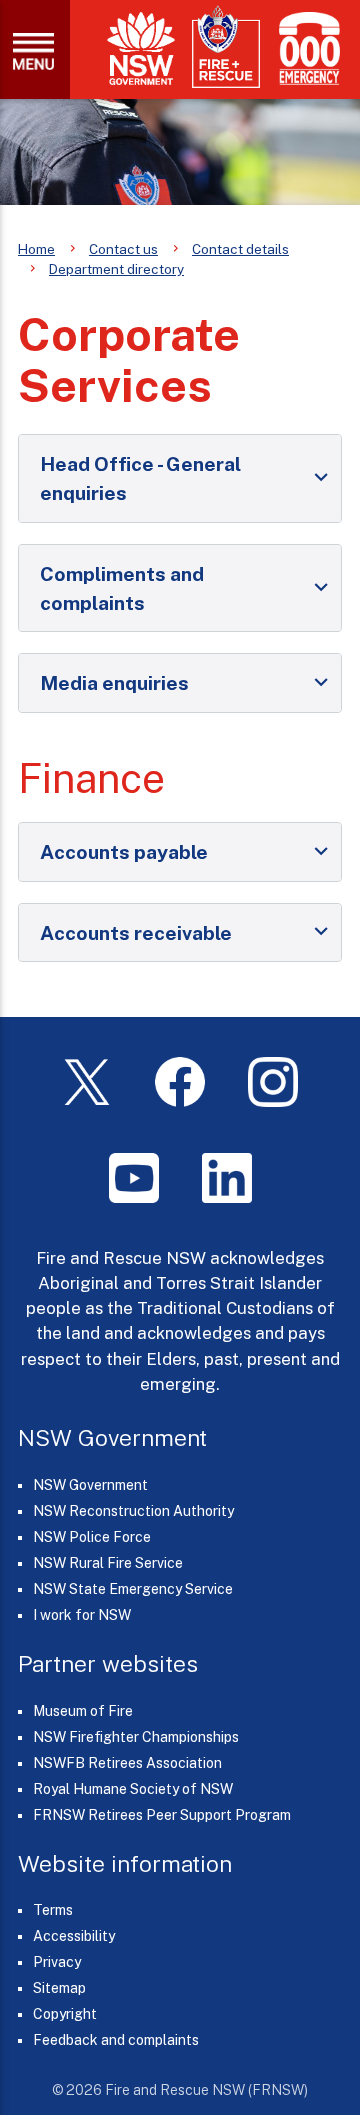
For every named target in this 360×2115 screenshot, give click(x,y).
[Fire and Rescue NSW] (226, 47)
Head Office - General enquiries (140, 478)
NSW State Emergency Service (133, 1589)
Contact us (123, 249)
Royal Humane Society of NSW (133, 1789)
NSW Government (90, 1485)
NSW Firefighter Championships (136, 1737)
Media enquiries (114, 682)
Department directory (116, 269)
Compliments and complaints (122, 588)
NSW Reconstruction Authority (133, 1511)
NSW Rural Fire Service (108, 1563)
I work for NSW (82, 1615)
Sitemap (59, 1988)
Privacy (57, 1962)
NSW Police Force (92, 1537)
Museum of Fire (83, 1711)
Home (36, 249)
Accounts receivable (136, 932)
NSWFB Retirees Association (127, 1763)
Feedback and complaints (116, 2040)
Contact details (240, 249)
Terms (53, 1910)
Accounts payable (124, 851)
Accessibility (74, 1936)
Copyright (65, 2014)
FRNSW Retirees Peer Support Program (162, 1815)
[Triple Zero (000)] (305, 48)
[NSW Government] (141, 48)
